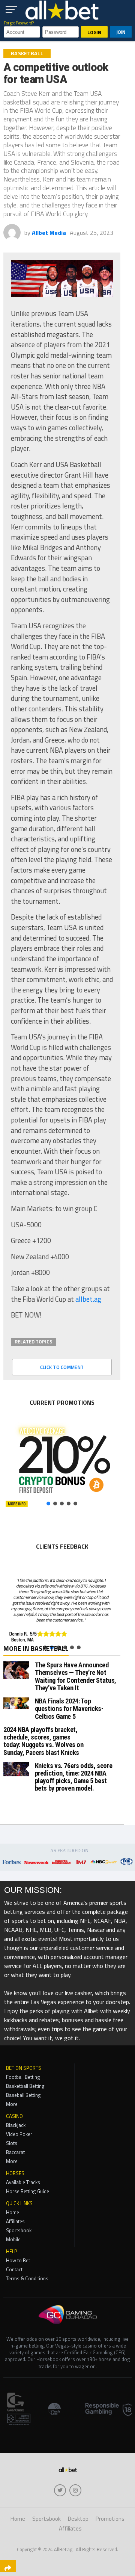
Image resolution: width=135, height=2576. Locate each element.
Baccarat (15, 2152)
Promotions (110, 2519)
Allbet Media (49, 233)
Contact (14, 2269)
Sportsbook (19, 2230)
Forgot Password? (19, 23)
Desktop (78, 2519)
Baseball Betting (23, 2095)
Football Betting (23, 2077)
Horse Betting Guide (28, 2191)
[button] (62, 1464)
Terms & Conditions (27, 2278)
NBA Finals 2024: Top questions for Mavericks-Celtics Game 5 (69, 1709)
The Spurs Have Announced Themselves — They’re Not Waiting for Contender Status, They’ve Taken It (76, 1676)
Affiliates (15, 2221)
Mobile (13, 2239)
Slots (12, 2143)
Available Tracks (23, 2182)
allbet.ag (88, 1299)
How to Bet (18, 2260)
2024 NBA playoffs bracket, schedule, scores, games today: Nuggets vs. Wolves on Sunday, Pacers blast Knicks (43, 1741)
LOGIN (94, 32)
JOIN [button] (121, 32)
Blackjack (16, 2125)
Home (13, 2212)
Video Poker (19, 2134)
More (12, 2104)
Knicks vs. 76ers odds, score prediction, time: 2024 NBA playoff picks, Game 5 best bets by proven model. (74, 1777)
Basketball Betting (25, 2086)
